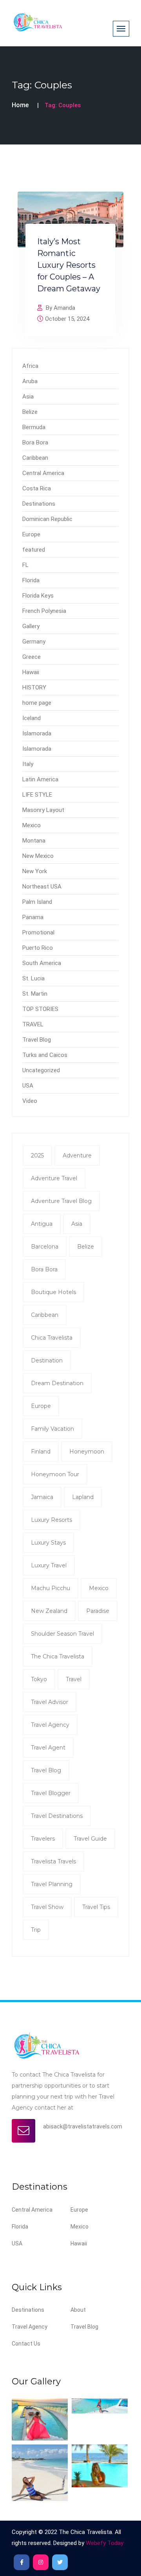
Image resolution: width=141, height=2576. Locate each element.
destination (47, 1360)
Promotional (38, 932)
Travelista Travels (53, 1861)
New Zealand (49, 1611)
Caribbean (35, 458)
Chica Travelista (52, 1338)
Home (20, 105)
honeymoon (87, 1452)
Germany (34, 642)
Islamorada (37, 733)
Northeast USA (42, 887)
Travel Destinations (57, 1816)
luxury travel (49, 1565)
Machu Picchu (51, 1588)
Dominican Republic (47, 519)
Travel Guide (90, 1839)
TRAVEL (33, 1024)
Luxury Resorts (52, 1520)
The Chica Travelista (58, 1656)
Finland (41, 1452)
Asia (28, 397)
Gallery (31, 626)
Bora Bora (35, 442)
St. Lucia (33, 978)
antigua (42, 1224)
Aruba (30, 381)
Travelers (43, 1839)
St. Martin (35, 994)
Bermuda (34, 427)
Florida (31, 580)
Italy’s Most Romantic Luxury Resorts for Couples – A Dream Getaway (69, 265)
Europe (31, 534)
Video (30, 1101)
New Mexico (38, 856)
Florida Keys (38, 596)
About (78, 2310)
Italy (28, 764)
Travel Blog (37, 1040)
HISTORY (34, 687)
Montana (34, 841)
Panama (33, 917)
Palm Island (37, 902)
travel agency (50, 1725)
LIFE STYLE (37, 795)
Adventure (77, 1155)
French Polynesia (44, 611)
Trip (36, 1930)
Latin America (40, 779)
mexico (99, 1588)
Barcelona (45, 1247)
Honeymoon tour (55, 1474)
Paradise (98, 1611)
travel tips (96, 1907)
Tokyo (39, 1679)
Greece (32, 657)
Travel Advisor (50, 1702)
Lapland (83, 1497)
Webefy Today (105, 2543)
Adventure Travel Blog (61, 1201)
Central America (43, 473)
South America (42, 963)
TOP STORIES (40, 1009)
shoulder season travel (62, 1634)
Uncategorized (41, 1070)
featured (34, 550)
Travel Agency (30, 2327)
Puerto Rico (38, 948)
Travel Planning (52, 1884)
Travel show (47, 1907)
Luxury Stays (48, 1543)
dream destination (57, 1383)
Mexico (32, 825)
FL (25, 565)
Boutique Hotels (53, 1292)
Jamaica (42, 1497)
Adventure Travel (54, 1178)
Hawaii (31, 672)
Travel (74, 1679)
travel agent (48, 1748)
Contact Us (26, 2344)
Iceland (32, 718)
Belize (30, 412)
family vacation (52, 1429)
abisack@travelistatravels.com (83, 2126)
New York (35, 871)
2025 (37, 1155)
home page (37, 703)
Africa (30, 366)
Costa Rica (37, 488)
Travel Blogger (51, 1793)
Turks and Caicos (45, 1055)
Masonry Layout (43, 810)
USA (28, 1086)
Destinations (39, 504)
